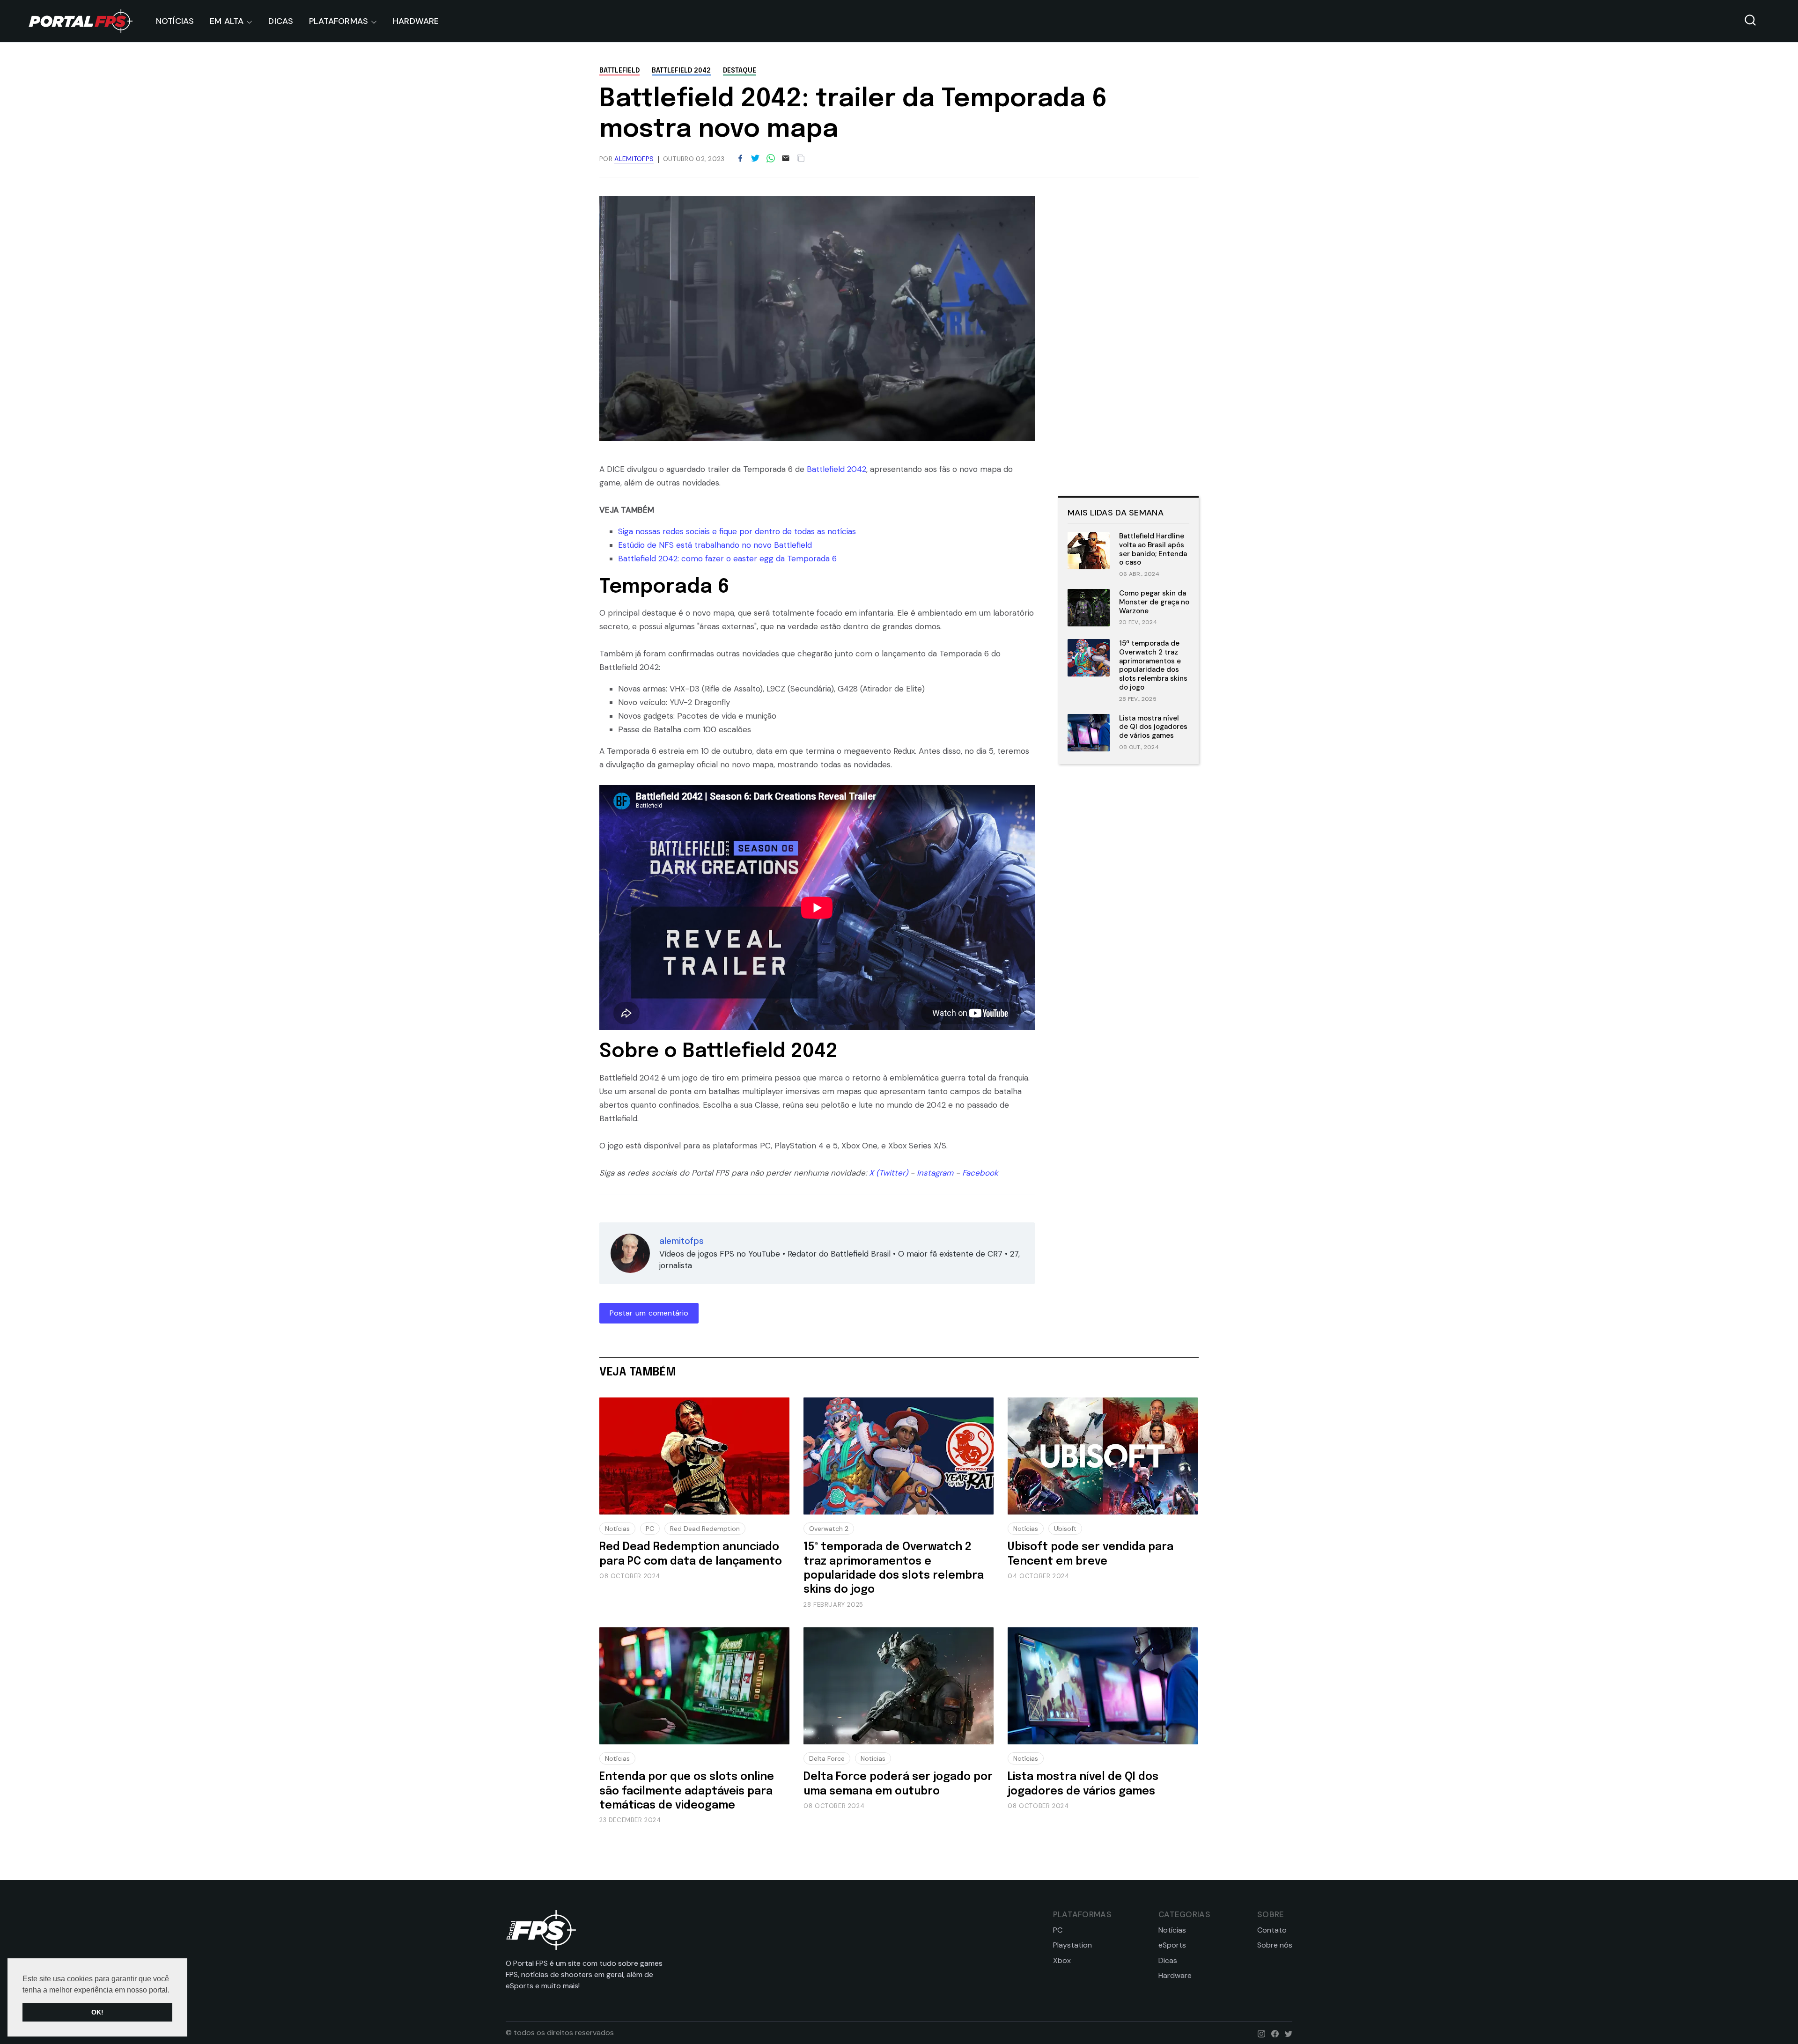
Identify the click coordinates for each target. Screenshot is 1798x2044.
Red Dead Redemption (705, 1529)
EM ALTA (227, 21)
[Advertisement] (1128, 337)
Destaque (740, 71)
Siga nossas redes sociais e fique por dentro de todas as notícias (737, 531)
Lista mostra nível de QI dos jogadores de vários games (1153, 727)
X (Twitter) (888, 1173)
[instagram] (1259, 2033)
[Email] (786, 159)
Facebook (980, 1173)
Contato (1272, 1930)
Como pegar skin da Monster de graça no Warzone (1154, 602)
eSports (1172, 1945)
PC (650, 1529)
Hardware (1175, 1976)
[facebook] (1273, 2033)
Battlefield (619, 71)
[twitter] (1286, 2033)
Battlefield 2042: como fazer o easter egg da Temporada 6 (727, 559)
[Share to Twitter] (755, 159)
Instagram (935, 1173)
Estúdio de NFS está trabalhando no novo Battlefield (715, 545)
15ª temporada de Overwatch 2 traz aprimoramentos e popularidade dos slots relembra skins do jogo (1153, 665)
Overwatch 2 (829, 1529)
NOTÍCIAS (175, 21)
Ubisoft (1065, 1529)
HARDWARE (416, 21)
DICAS (281, 21)
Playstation (1072, 1945)
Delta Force (827, 1758)
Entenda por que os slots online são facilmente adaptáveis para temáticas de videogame (687, 1791)
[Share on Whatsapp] (771, 159)
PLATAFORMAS (339, 21)
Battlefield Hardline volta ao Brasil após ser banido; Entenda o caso (1153, 549)
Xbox (1062, 1961)
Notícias (617, 1529)
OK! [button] (97, 2012)
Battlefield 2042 (681, 71)
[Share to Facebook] (740, 159)
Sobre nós (1275, 1945)
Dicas (1168, 1961)
